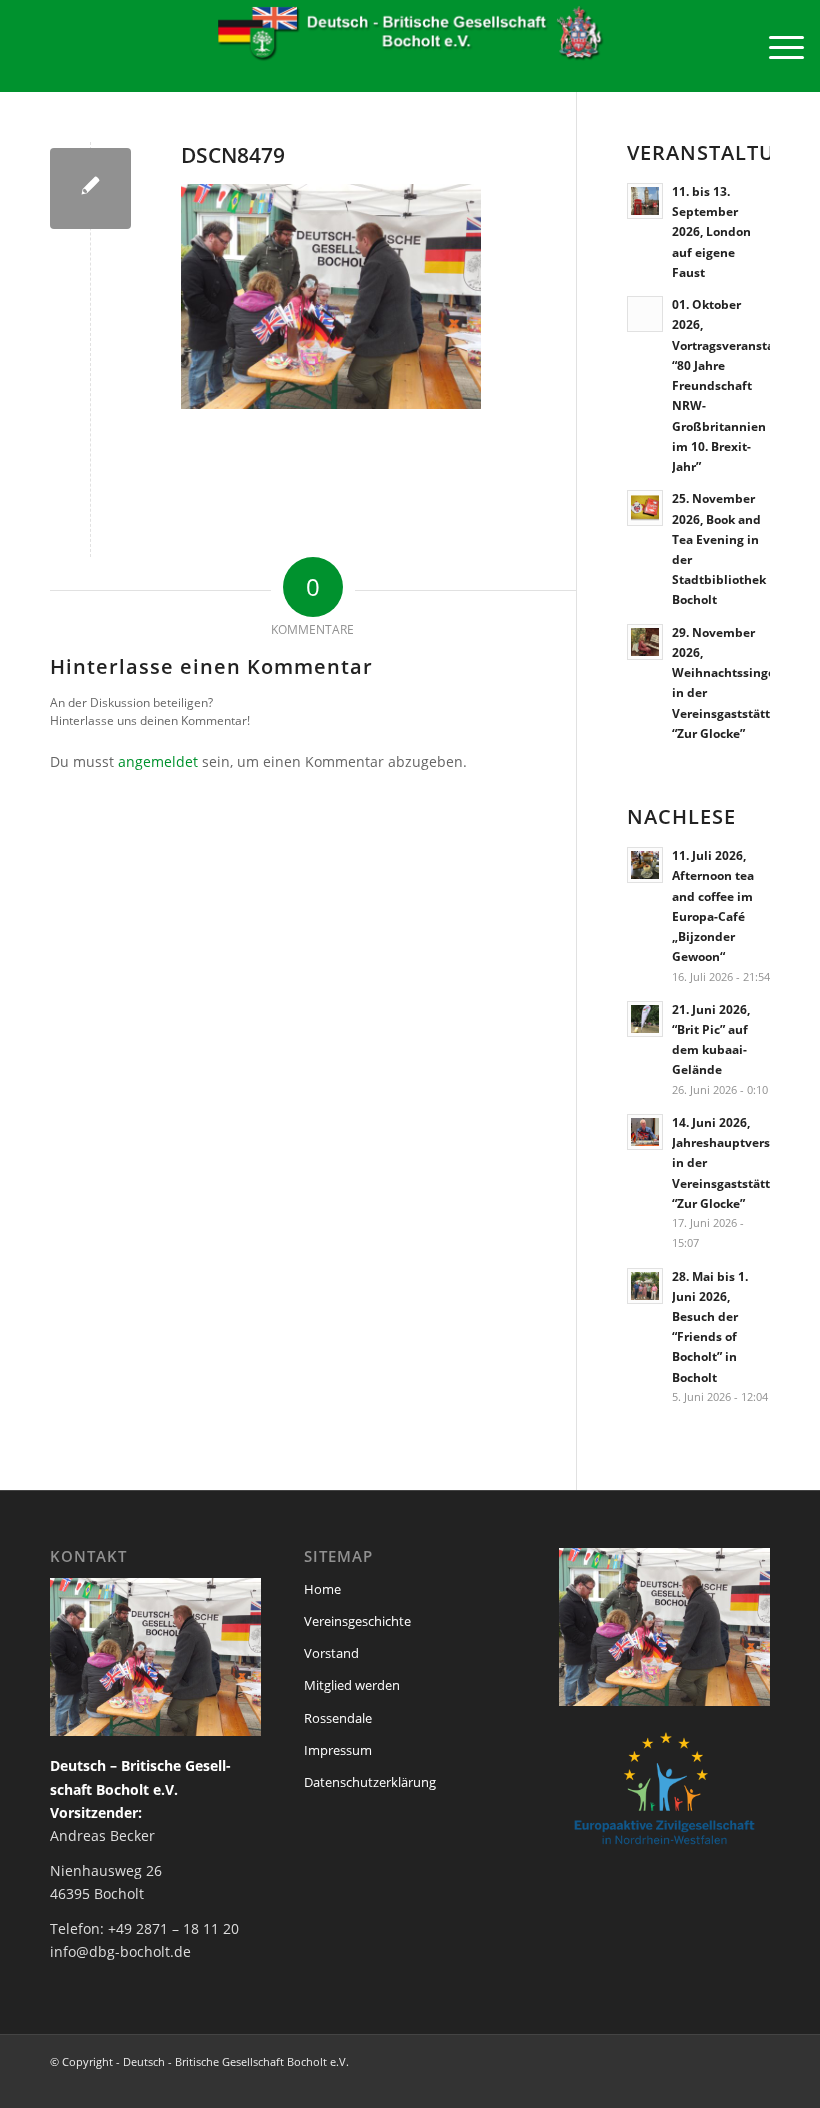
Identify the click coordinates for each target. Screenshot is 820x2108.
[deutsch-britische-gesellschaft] (410, 46)
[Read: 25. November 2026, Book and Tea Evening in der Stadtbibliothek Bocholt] (645, 508)
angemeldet (158, 761)
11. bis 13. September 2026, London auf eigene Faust (711, 231)
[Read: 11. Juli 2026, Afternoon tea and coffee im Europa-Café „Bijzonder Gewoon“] (645, 865)
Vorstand (331, 1653)
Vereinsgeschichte (357, 1621)
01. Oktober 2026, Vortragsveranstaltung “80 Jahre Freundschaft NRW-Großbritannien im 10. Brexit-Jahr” (739, 385)
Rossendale (338, 1718)
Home (322, 1589)
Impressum (338, 1750)
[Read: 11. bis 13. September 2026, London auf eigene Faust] (645, 201)
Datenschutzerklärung (370, 1782)
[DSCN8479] (90, 188)
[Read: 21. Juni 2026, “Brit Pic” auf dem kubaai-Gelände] (645, 1019)
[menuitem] (776, 46)
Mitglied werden (352, 1685)
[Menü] (776, 46)
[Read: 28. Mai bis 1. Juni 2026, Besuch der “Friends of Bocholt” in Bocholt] (645, 1286)
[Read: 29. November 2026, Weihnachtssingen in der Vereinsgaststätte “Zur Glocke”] (645, 642)
